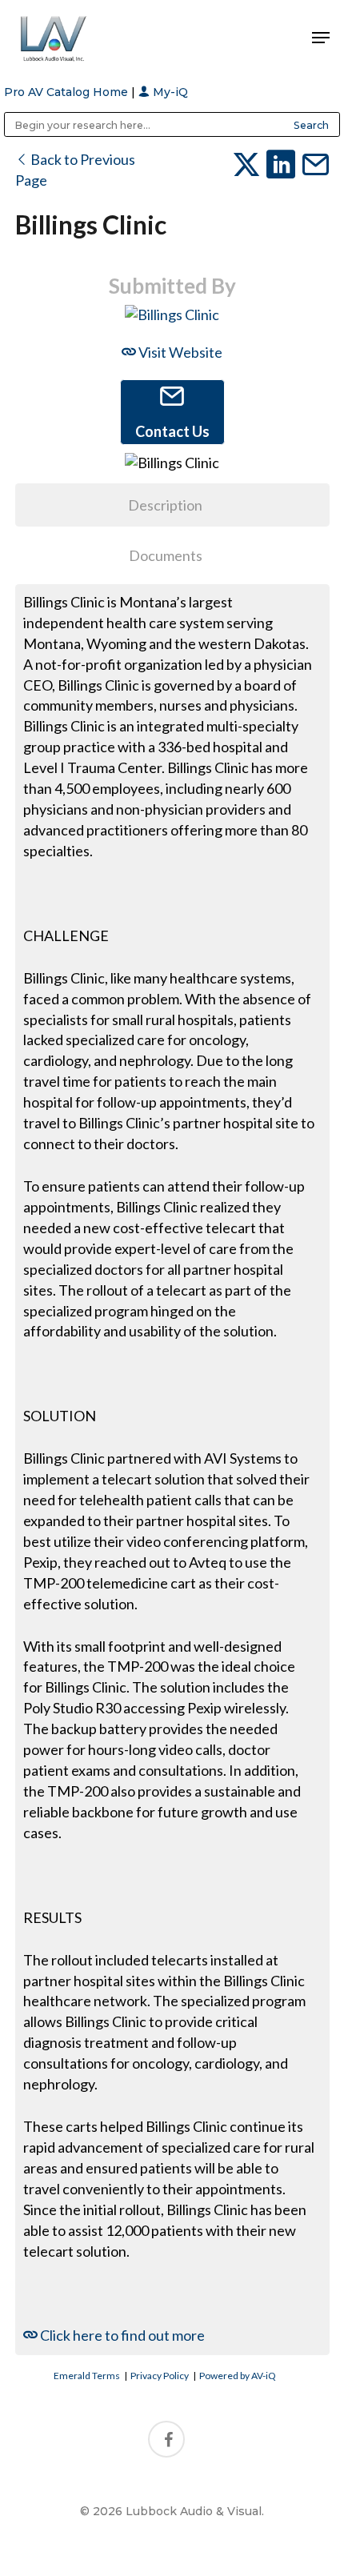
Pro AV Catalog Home (68, 92)
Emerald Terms (87, 2376)
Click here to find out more (121, 2335)
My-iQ (169, 92)
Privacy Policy (160, 2376)
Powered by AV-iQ (238, 2376)
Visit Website (179, 352)
